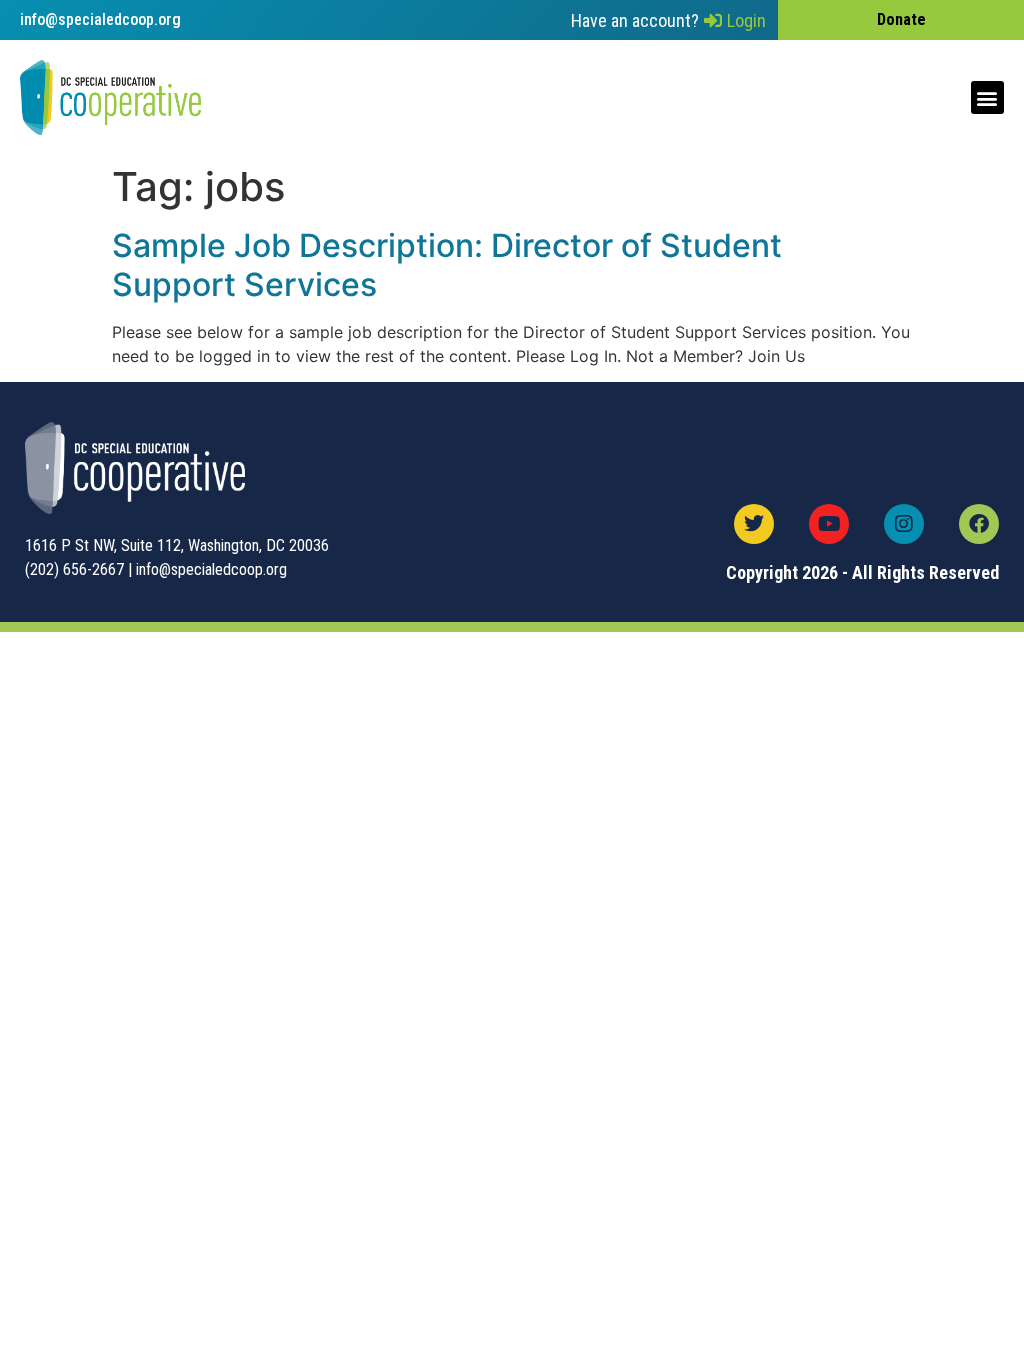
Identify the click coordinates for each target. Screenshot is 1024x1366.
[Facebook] (979, 524)
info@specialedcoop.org (211, 569)
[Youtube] (829, 524)
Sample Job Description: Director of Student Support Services (447, 264)
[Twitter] (754, 524)
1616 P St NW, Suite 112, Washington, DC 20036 (177, 545)
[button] (987, 97)
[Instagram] (904, 524)
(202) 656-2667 (74, 569)
